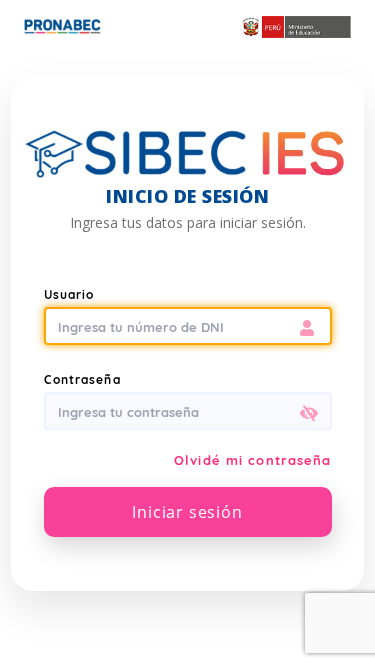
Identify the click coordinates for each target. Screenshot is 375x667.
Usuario (69, 294)
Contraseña (82, 379)
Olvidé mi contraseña (252, 460)
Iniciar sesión (187, 512)
